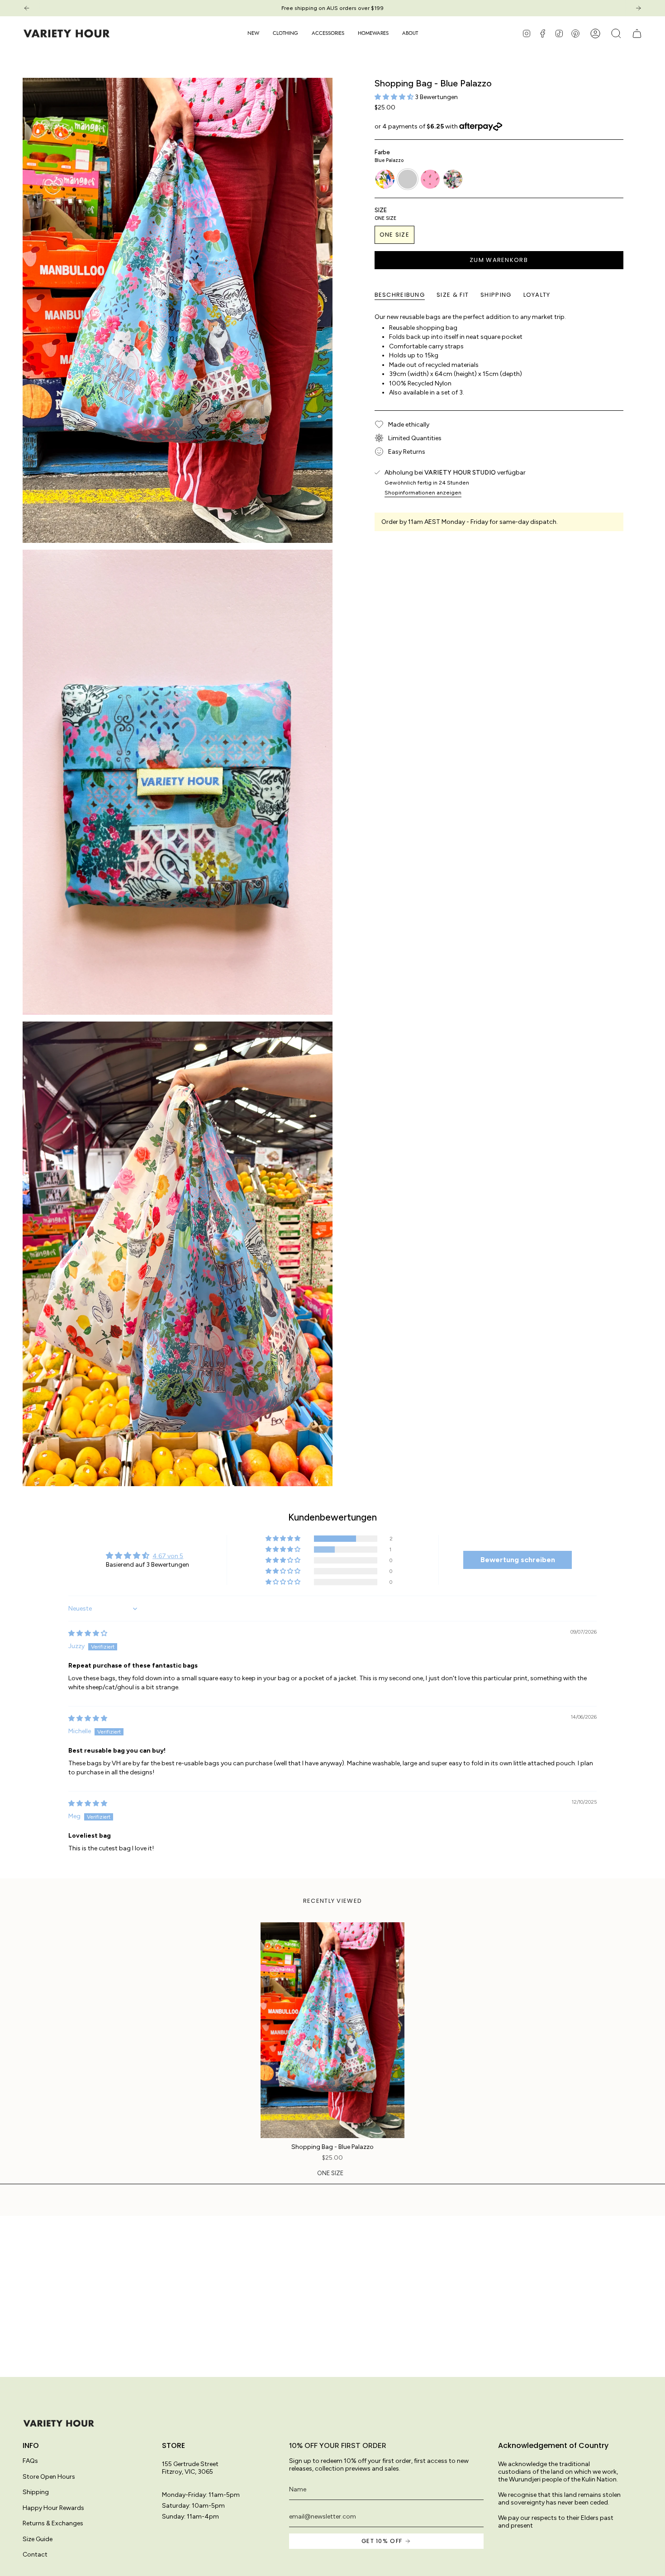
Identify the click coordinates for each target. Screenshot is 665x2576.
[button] (285, 33)
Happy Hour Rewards (53, 2508)
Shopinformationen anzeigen (423, 492)
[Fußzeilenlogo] (59, 2423)
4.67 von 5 (168, 1556)
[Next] (638, 8)
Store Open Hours (49, 2477)
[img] (88, 1633)
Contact (35, 2555)
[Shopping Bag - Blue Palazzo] (333, 2030)
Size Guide (38, 2539)
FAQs (30, 2461)
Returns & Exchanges (53, 2523)
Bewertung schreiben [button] (518, 1560)
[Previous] (27, 8)
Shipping (36, 2492)
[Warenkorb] (637, 33)
